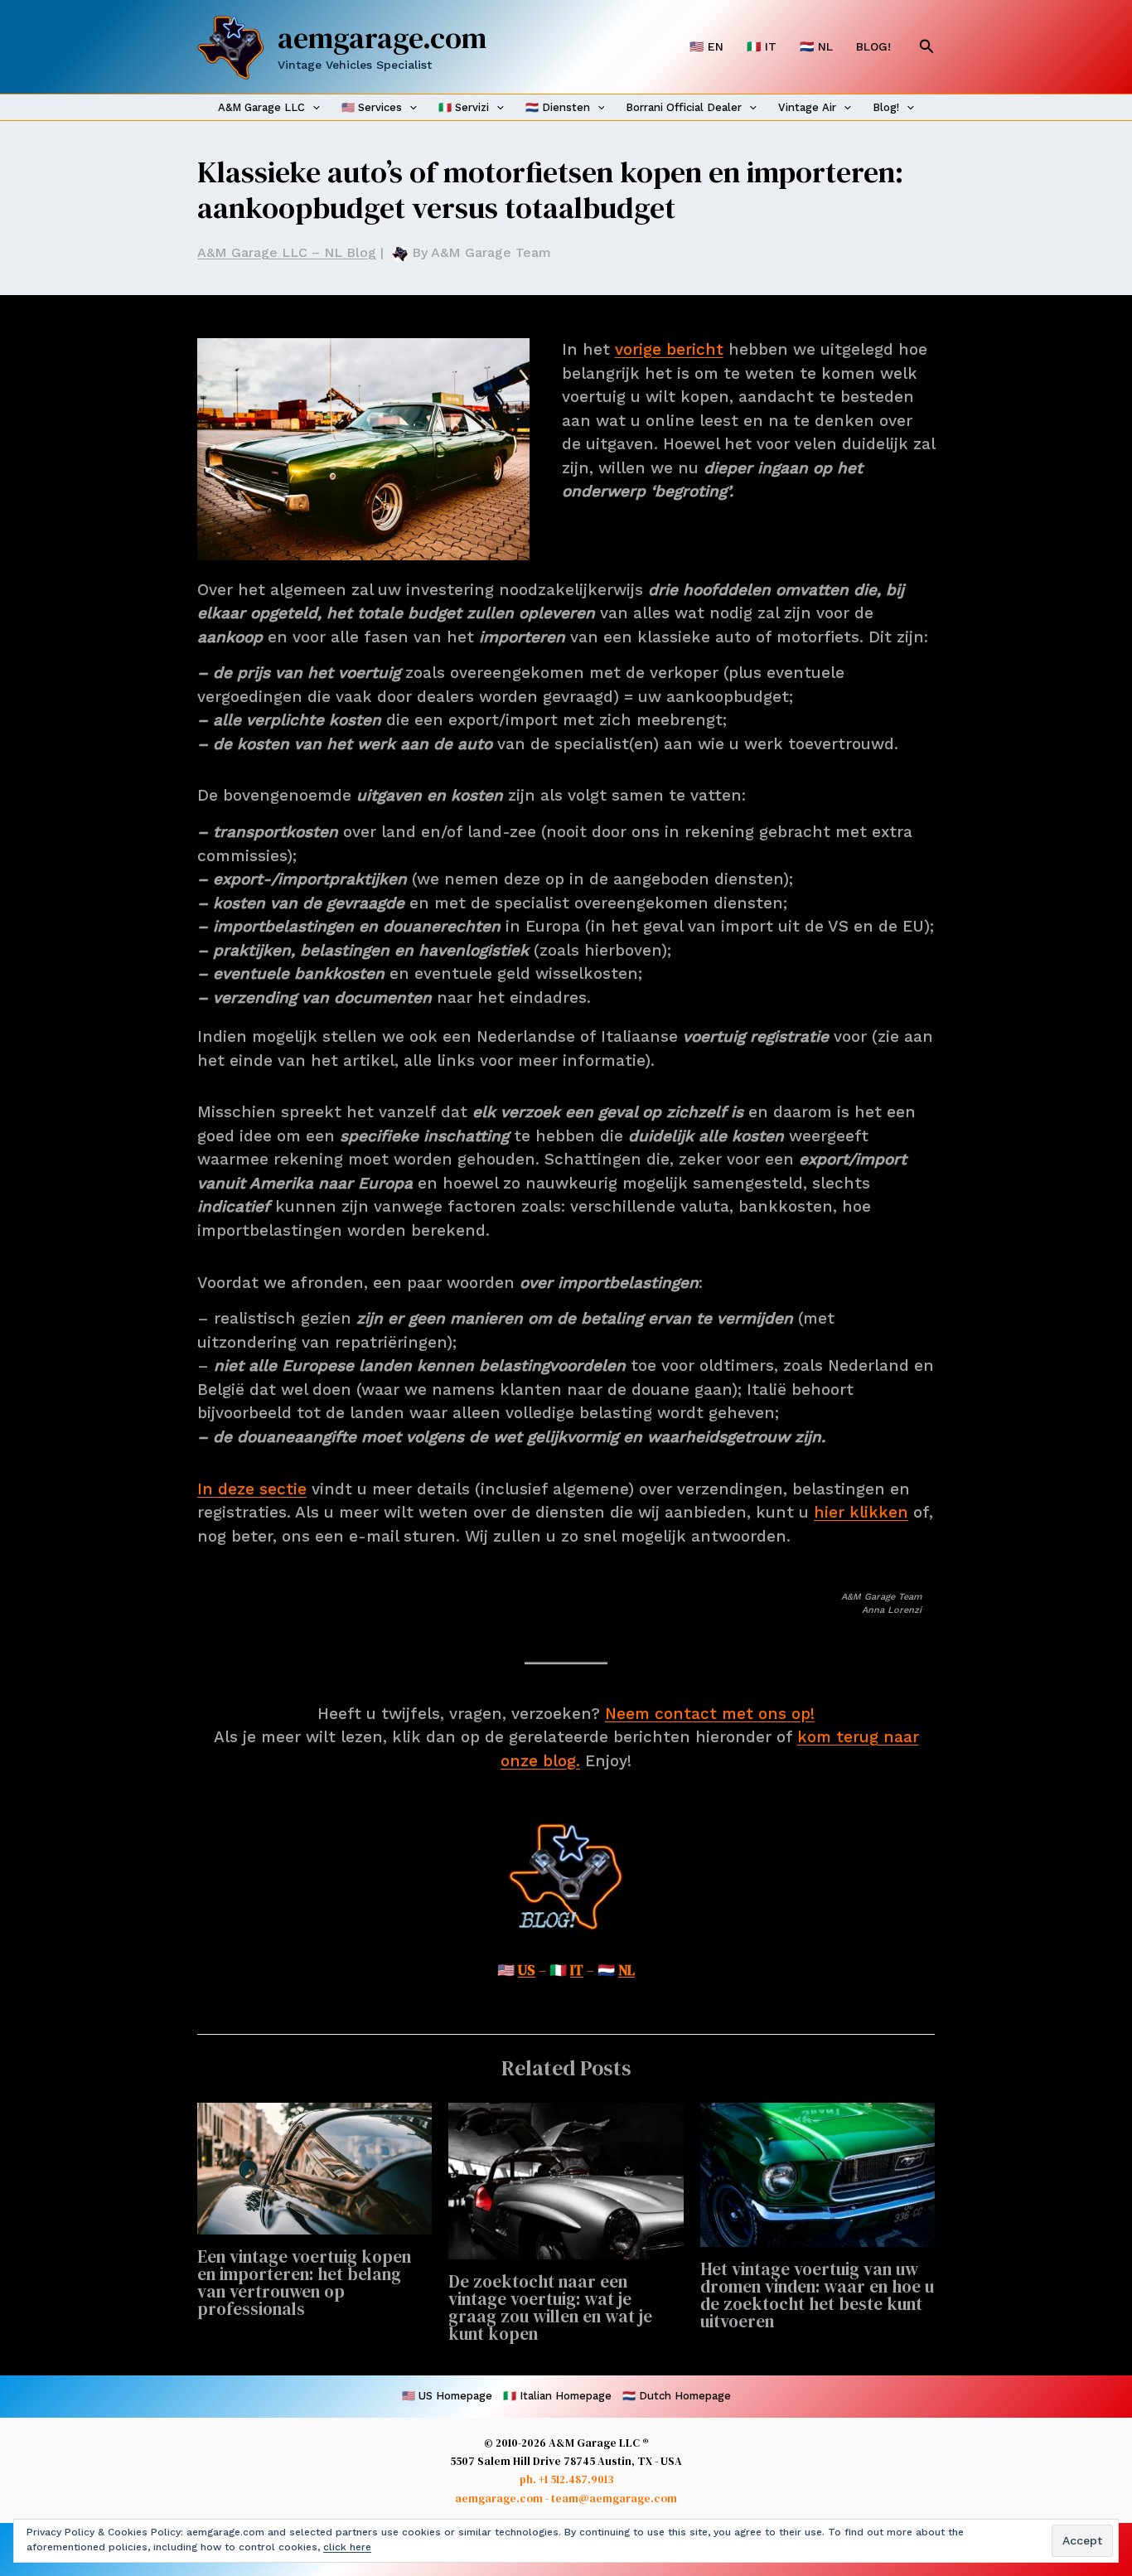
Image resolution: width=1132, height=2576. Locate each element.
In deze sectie (252, 1489)
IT (577, 1970)
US (527, 1970)
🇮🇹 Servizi (464, 107)
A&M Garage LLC (261, 107)
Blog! (886, 107)
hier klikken (861, 1512)
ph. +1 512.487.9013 (566, 2479)
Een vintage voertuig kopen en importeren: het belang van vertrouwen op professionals (304, 2283)
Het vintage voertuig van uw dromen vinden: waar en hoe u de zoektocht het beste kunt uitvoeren (817, 2295)
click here (347, 2547)
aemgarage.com (382, 38)
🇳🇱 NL (816, 46)
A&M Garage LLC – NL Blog (287, 252)
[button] (927, 47)
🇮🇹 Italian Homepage (557, 2396)
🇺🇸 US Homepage (447, 2396)
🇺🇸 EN (706, 46)
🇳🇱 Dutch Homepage (677, 2396)
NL (626, 1970)
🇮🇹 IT (762, 46)
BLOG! (873, 46)
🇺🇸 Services (372, 107)
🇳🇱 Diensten (558, 107)
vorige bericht (669, 349)
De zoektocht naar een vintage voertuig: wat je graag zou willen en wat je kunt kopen (550, 2307)
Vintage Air (807, 107)
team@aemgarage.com (614, 2498)
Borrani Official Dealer (684, 107)
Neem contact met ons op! (710, 1714)
